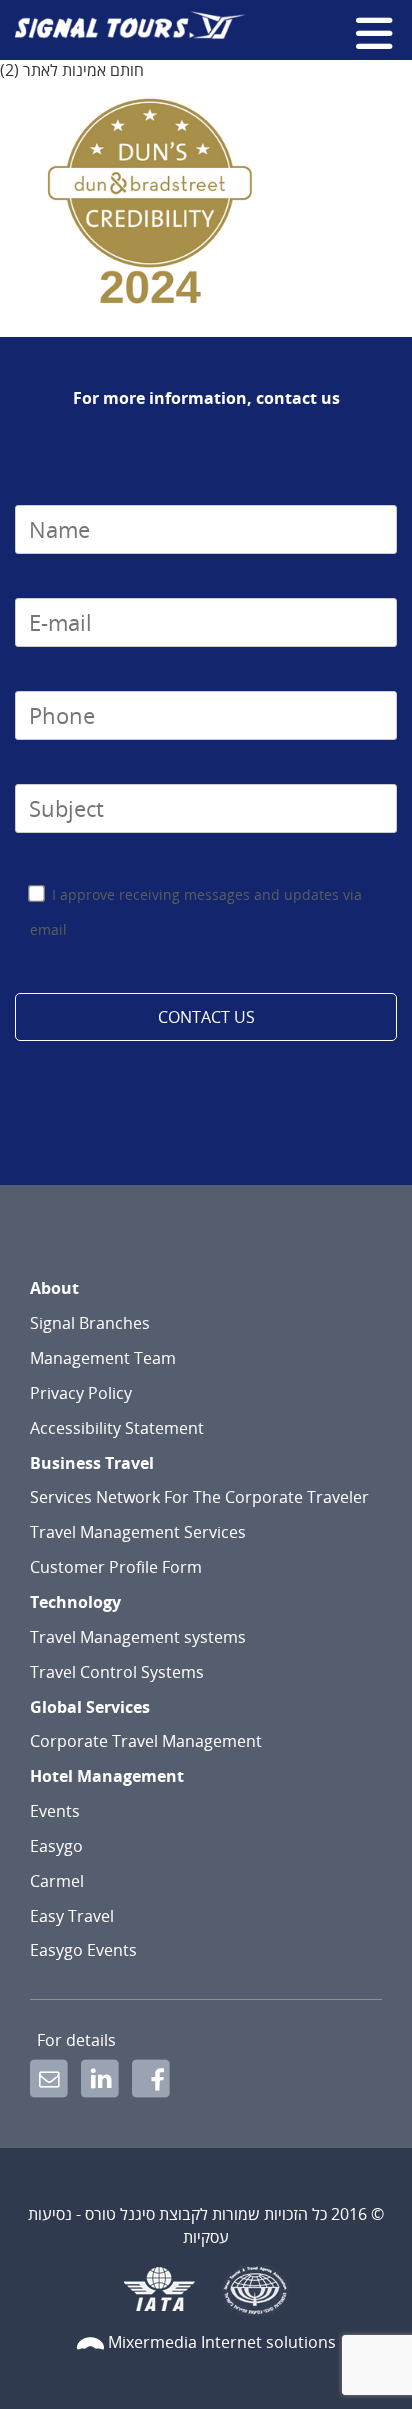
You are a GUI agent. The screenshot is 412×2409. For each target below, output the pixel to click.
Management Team (103, 1358)
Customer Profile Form (116, 1567)
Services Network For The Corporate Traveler (199, 1497)
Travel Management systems (138, 1637)
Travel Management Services (138, 1532)
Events (55, 1811)
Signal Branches (90, 1323)
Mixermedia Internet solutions (222, 2342)
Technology (75, 1602)
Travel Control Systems (117, 1672)
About (54, 1288)
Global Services (90, 1707)
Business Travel (92, 1463)
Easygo (56, 1846)
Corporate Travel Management (146, 1741)
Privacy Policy (81, 1393)
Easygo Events (83, 1950)
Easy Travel (72, 1916)
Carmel (57, 1881)
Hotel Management (107, 1776)
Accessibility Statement (117, 1428)
